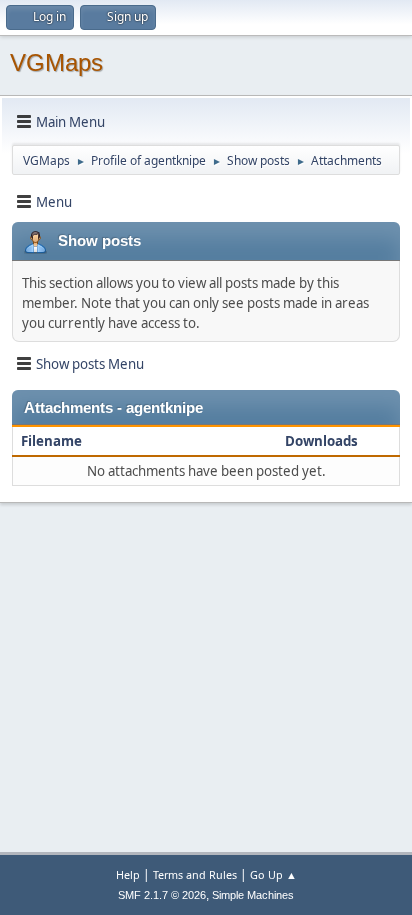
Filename (53, 441)
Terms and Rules (195, 874)
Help (128, 874)
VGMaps (56, 62)
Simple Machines (253, 895)
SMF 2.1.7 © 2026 (162, 895)
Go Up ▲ (273, 874)
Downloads (321, 441)
